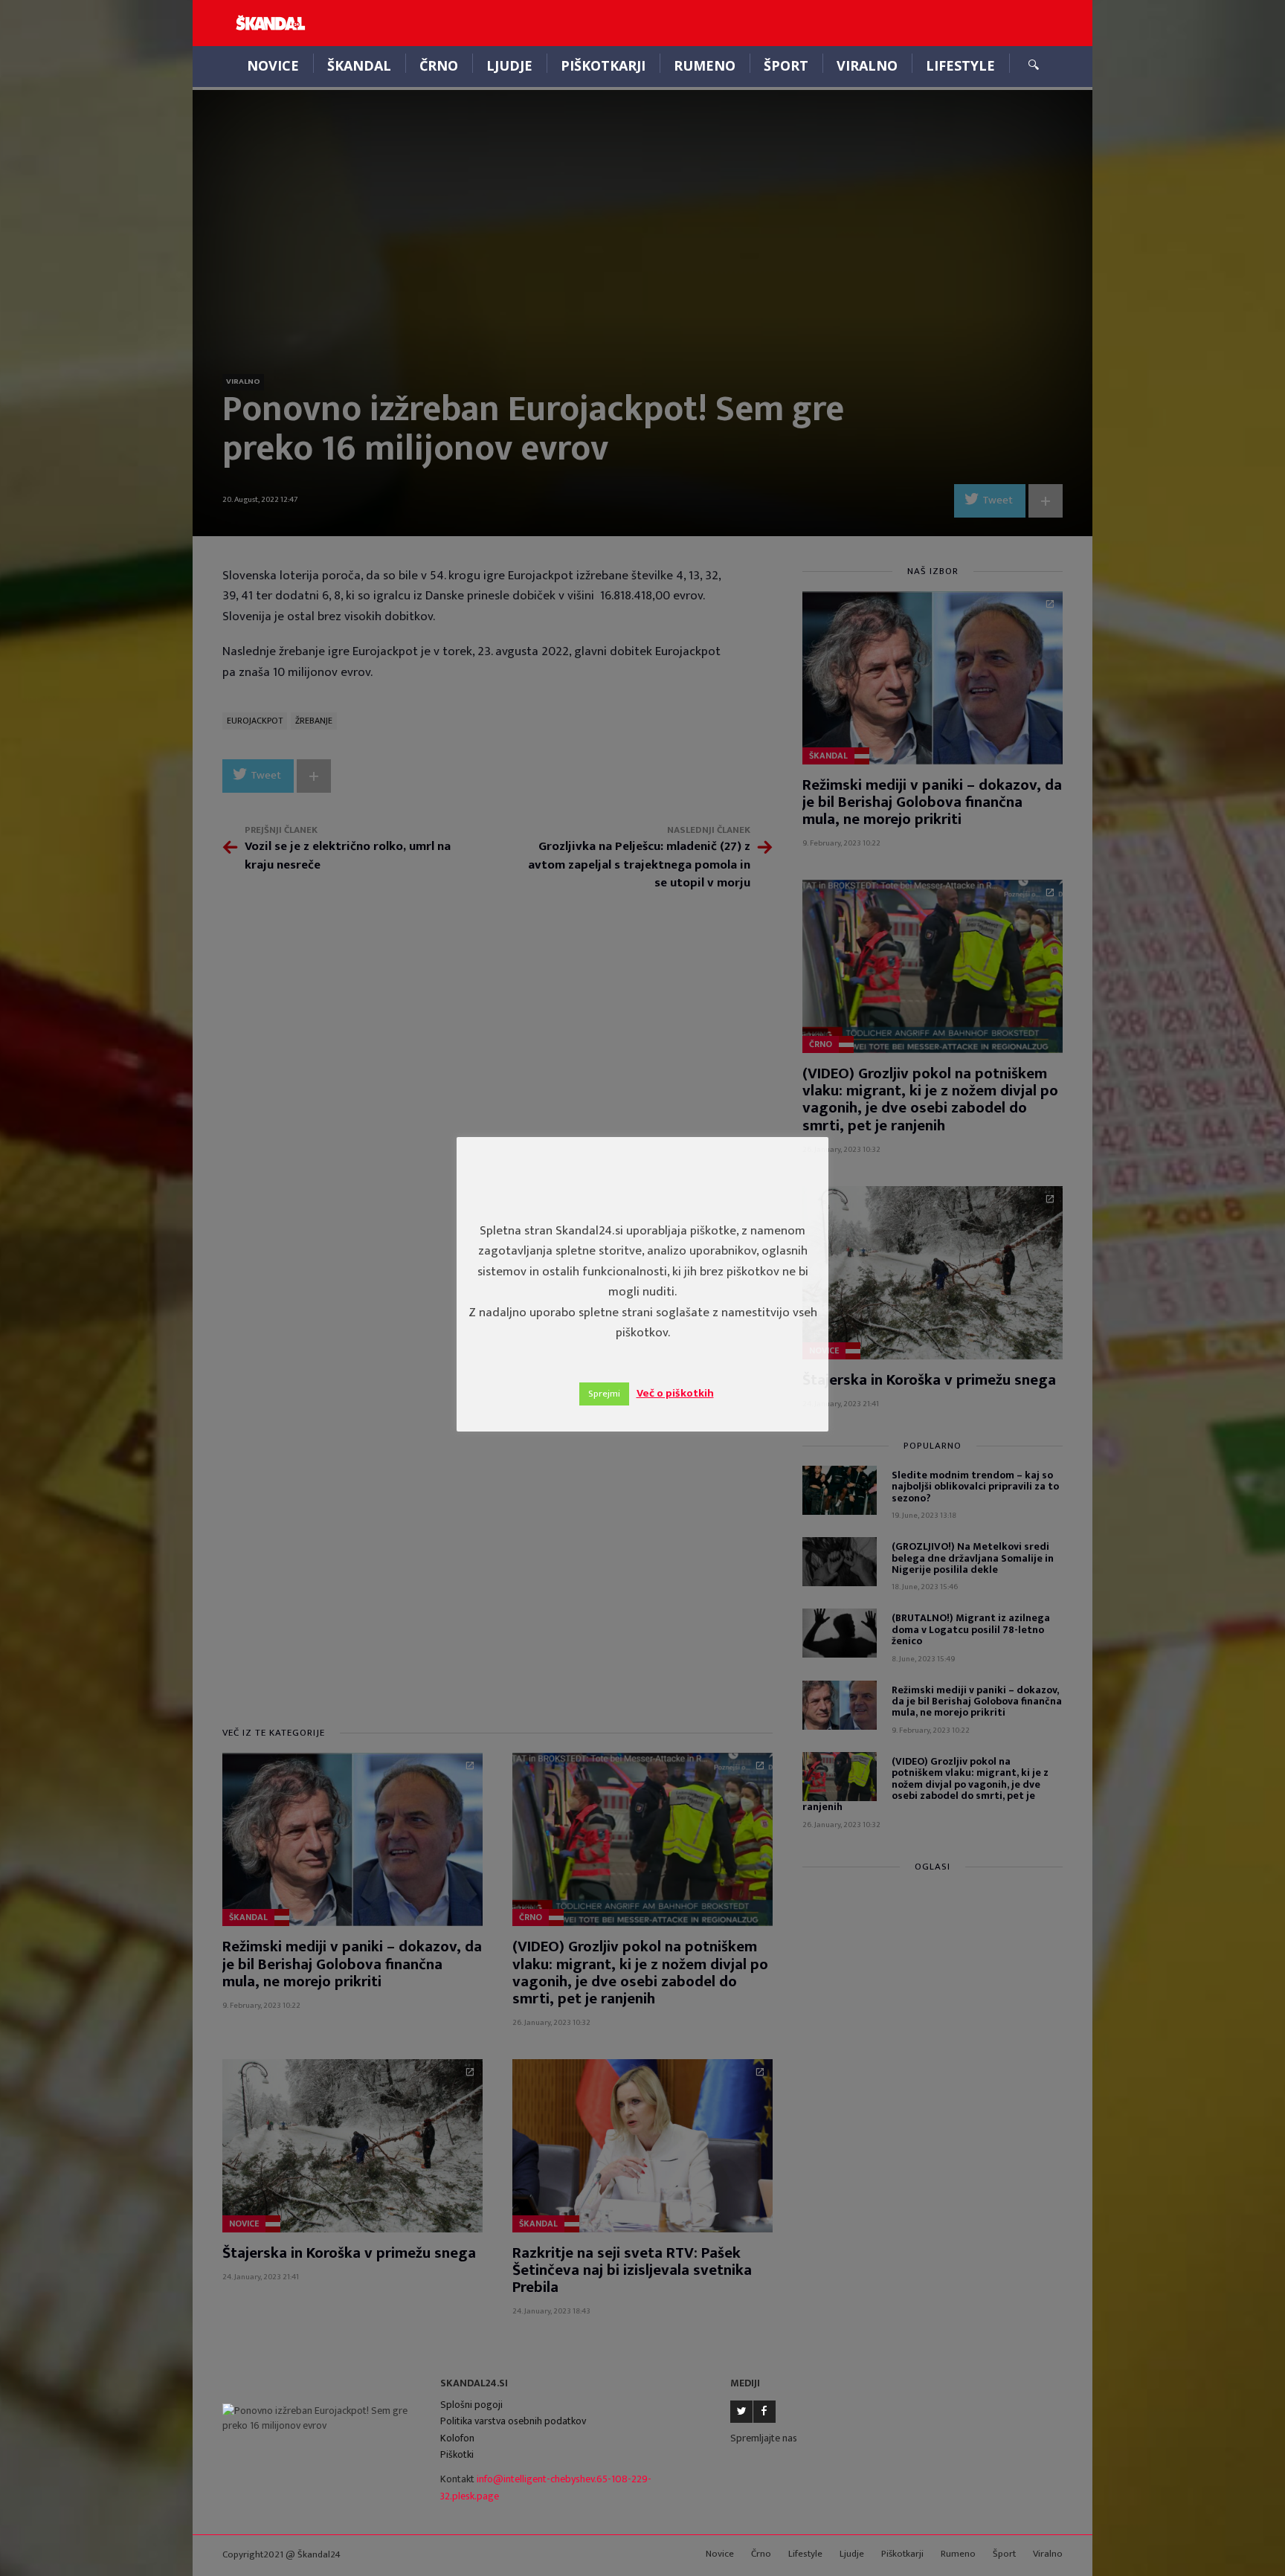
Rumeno (705, 65)
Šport (786, 65)
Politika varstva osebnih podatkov (513, 2421)
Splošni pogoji (471, 2405)
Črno (439, 65)
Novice (273, 65)
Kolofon (457, 2438)
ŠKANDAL (359, 65)
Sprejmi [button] (604, 1394)
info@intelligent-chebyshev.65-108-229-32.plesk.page (546, 2488)
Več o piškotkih (675, 1393)
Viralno (867, 65)
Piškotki (457, 2454)
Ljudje (509, 65)
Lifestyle (960, 65)
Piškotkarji (603, 65)
